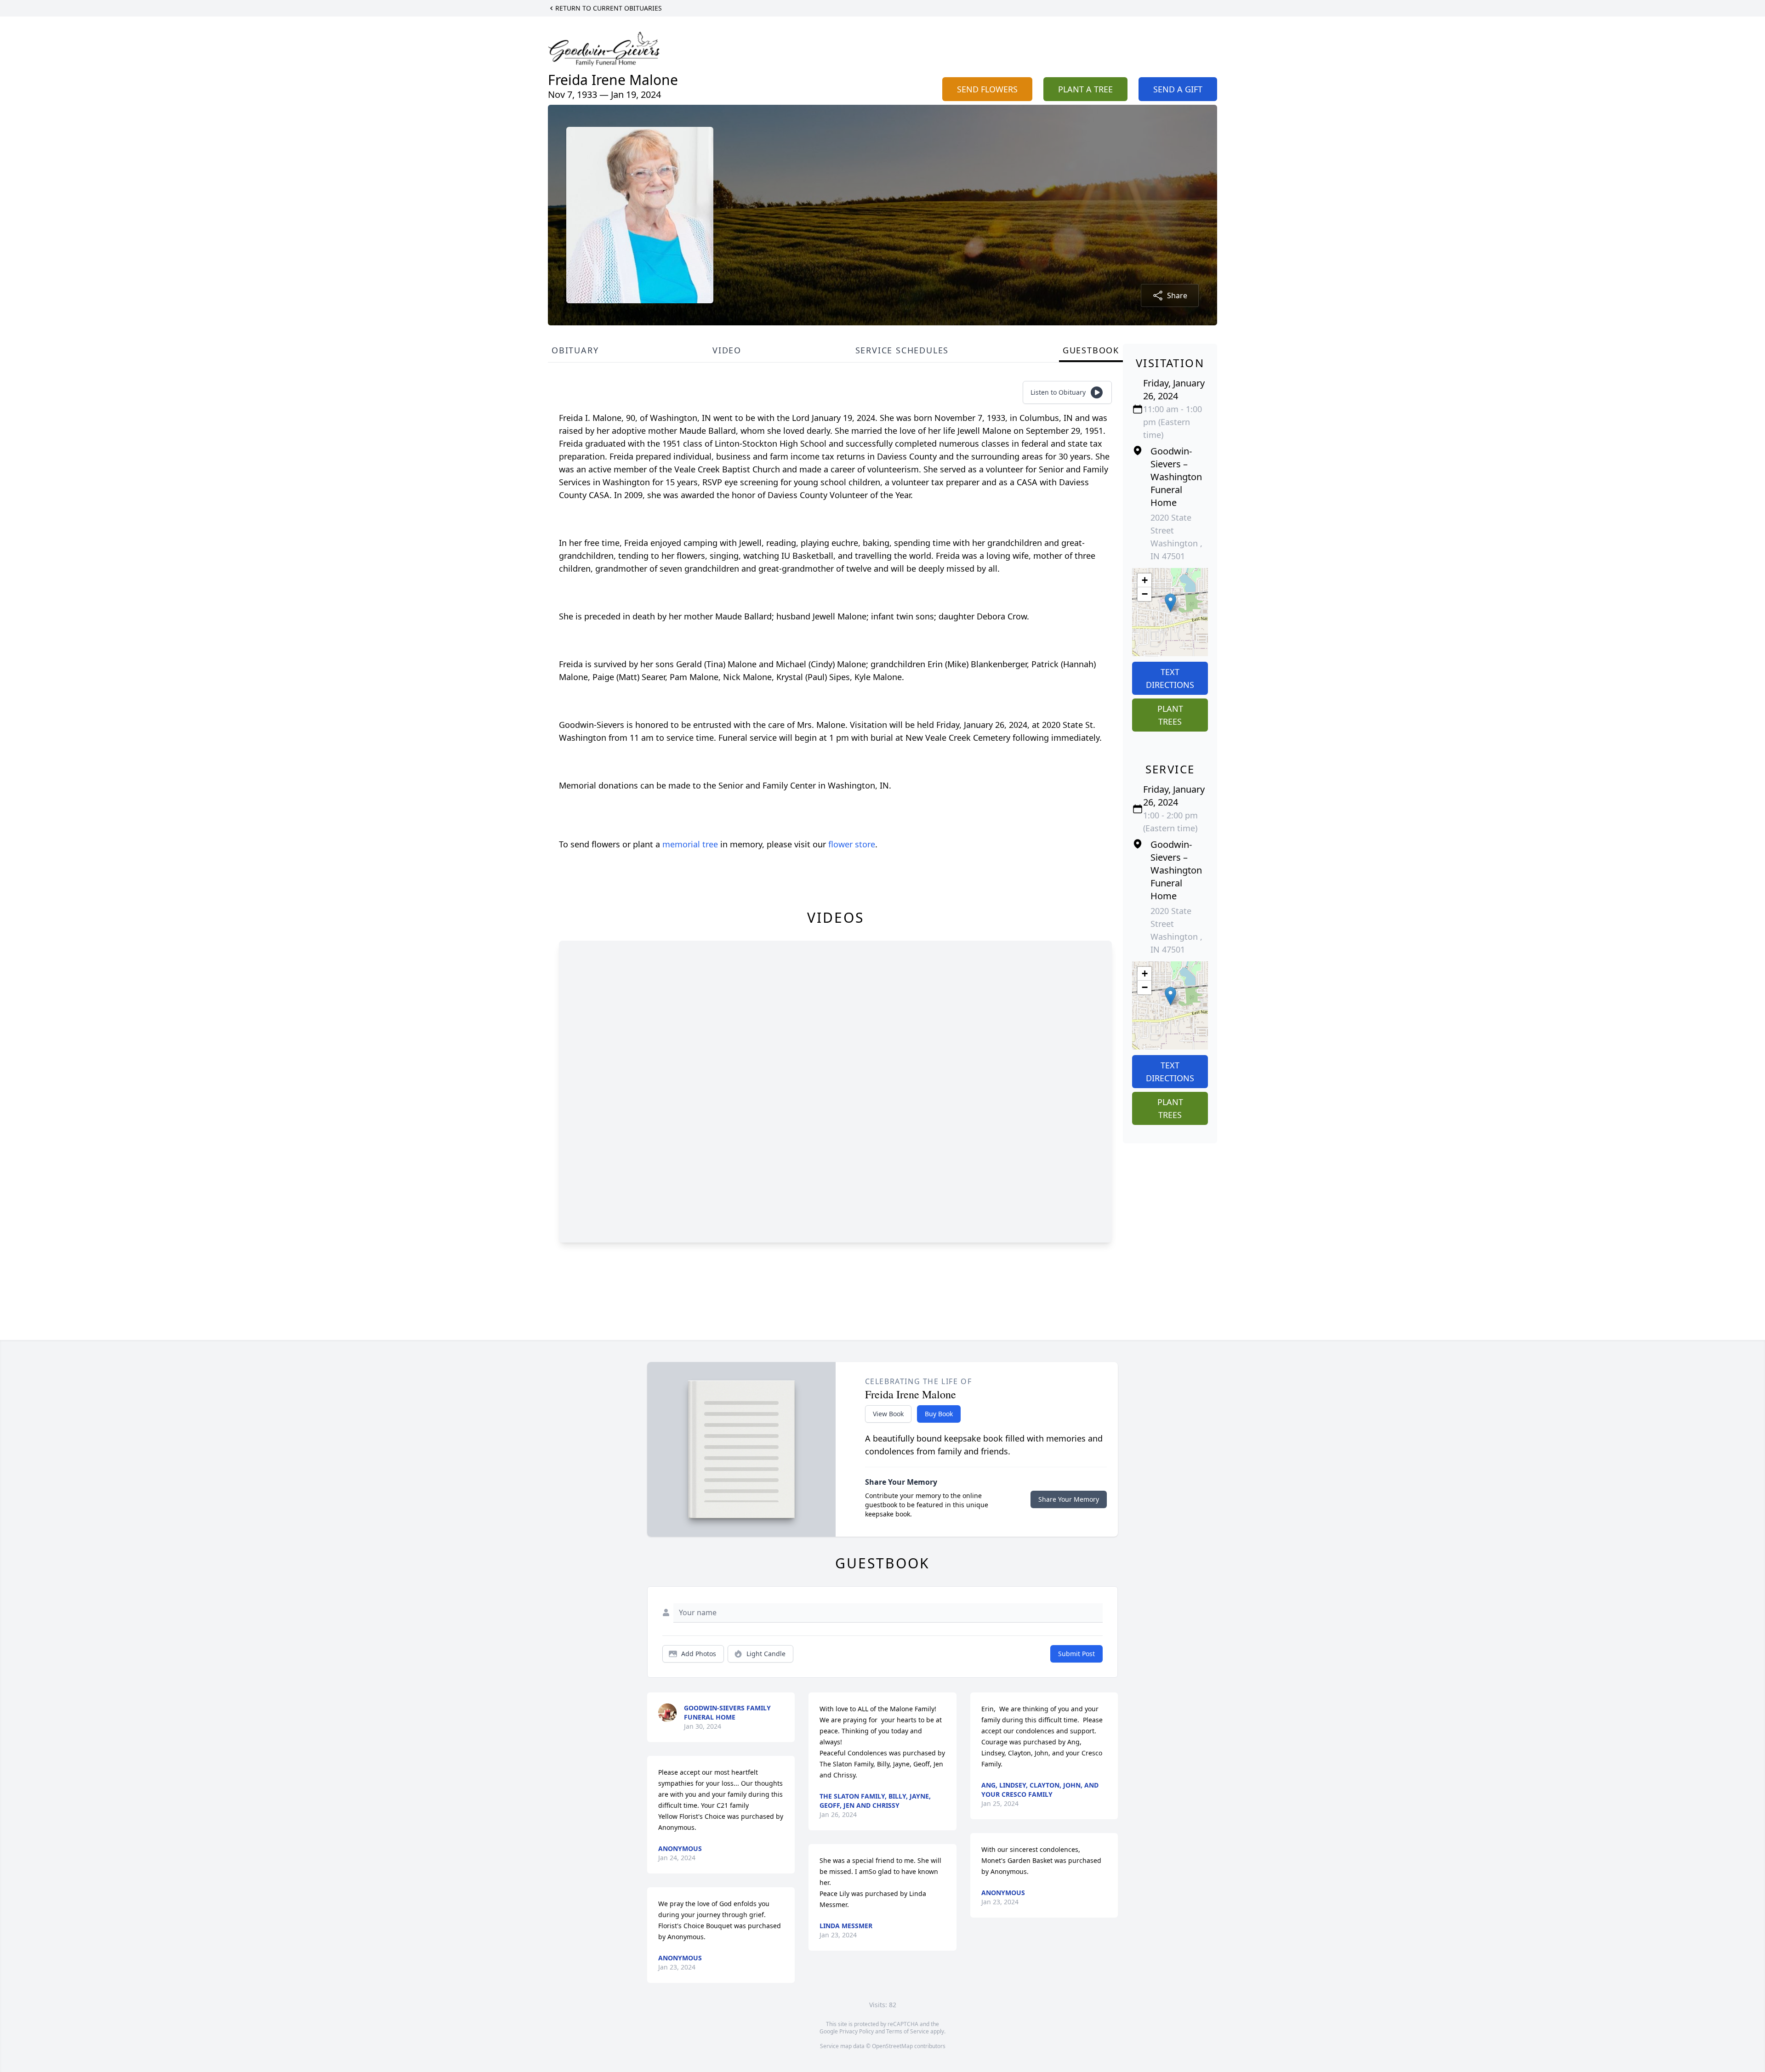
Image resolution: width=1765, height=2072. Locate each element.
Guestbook (1091, 350)
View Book (888, 1414)
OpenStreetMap (892, 2046)
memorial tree (690, 844)
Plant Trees (1170, 715)
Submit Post (1076, 1654)
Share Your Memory (1069, 1499)
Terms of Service (908, 2031)
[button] (1170, 603)
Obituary (575, 350)
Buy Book (939, 1414)
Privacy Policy (857, 2031)
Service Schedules (902, 350)
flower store (852, 844)
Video (727, 350)
